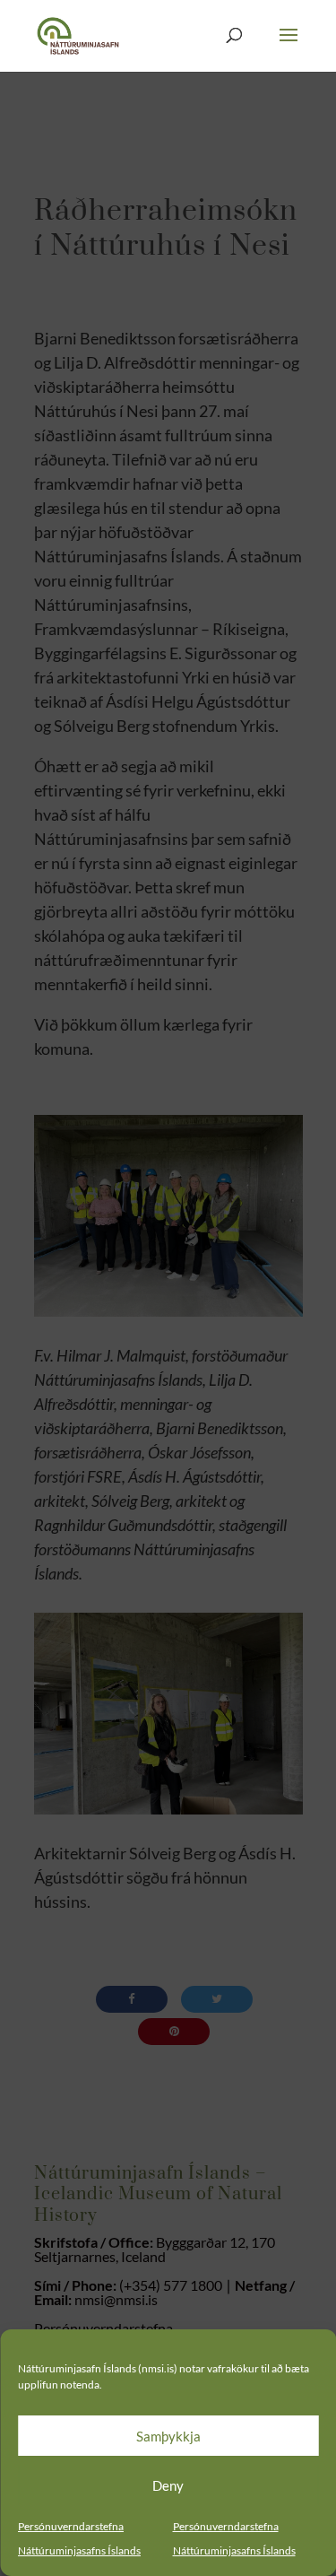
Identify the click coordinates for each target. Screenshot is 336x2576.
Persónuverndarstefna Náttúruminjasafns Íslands (79, 2538)
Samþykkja (168, 2436)
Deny (168, 2485)
